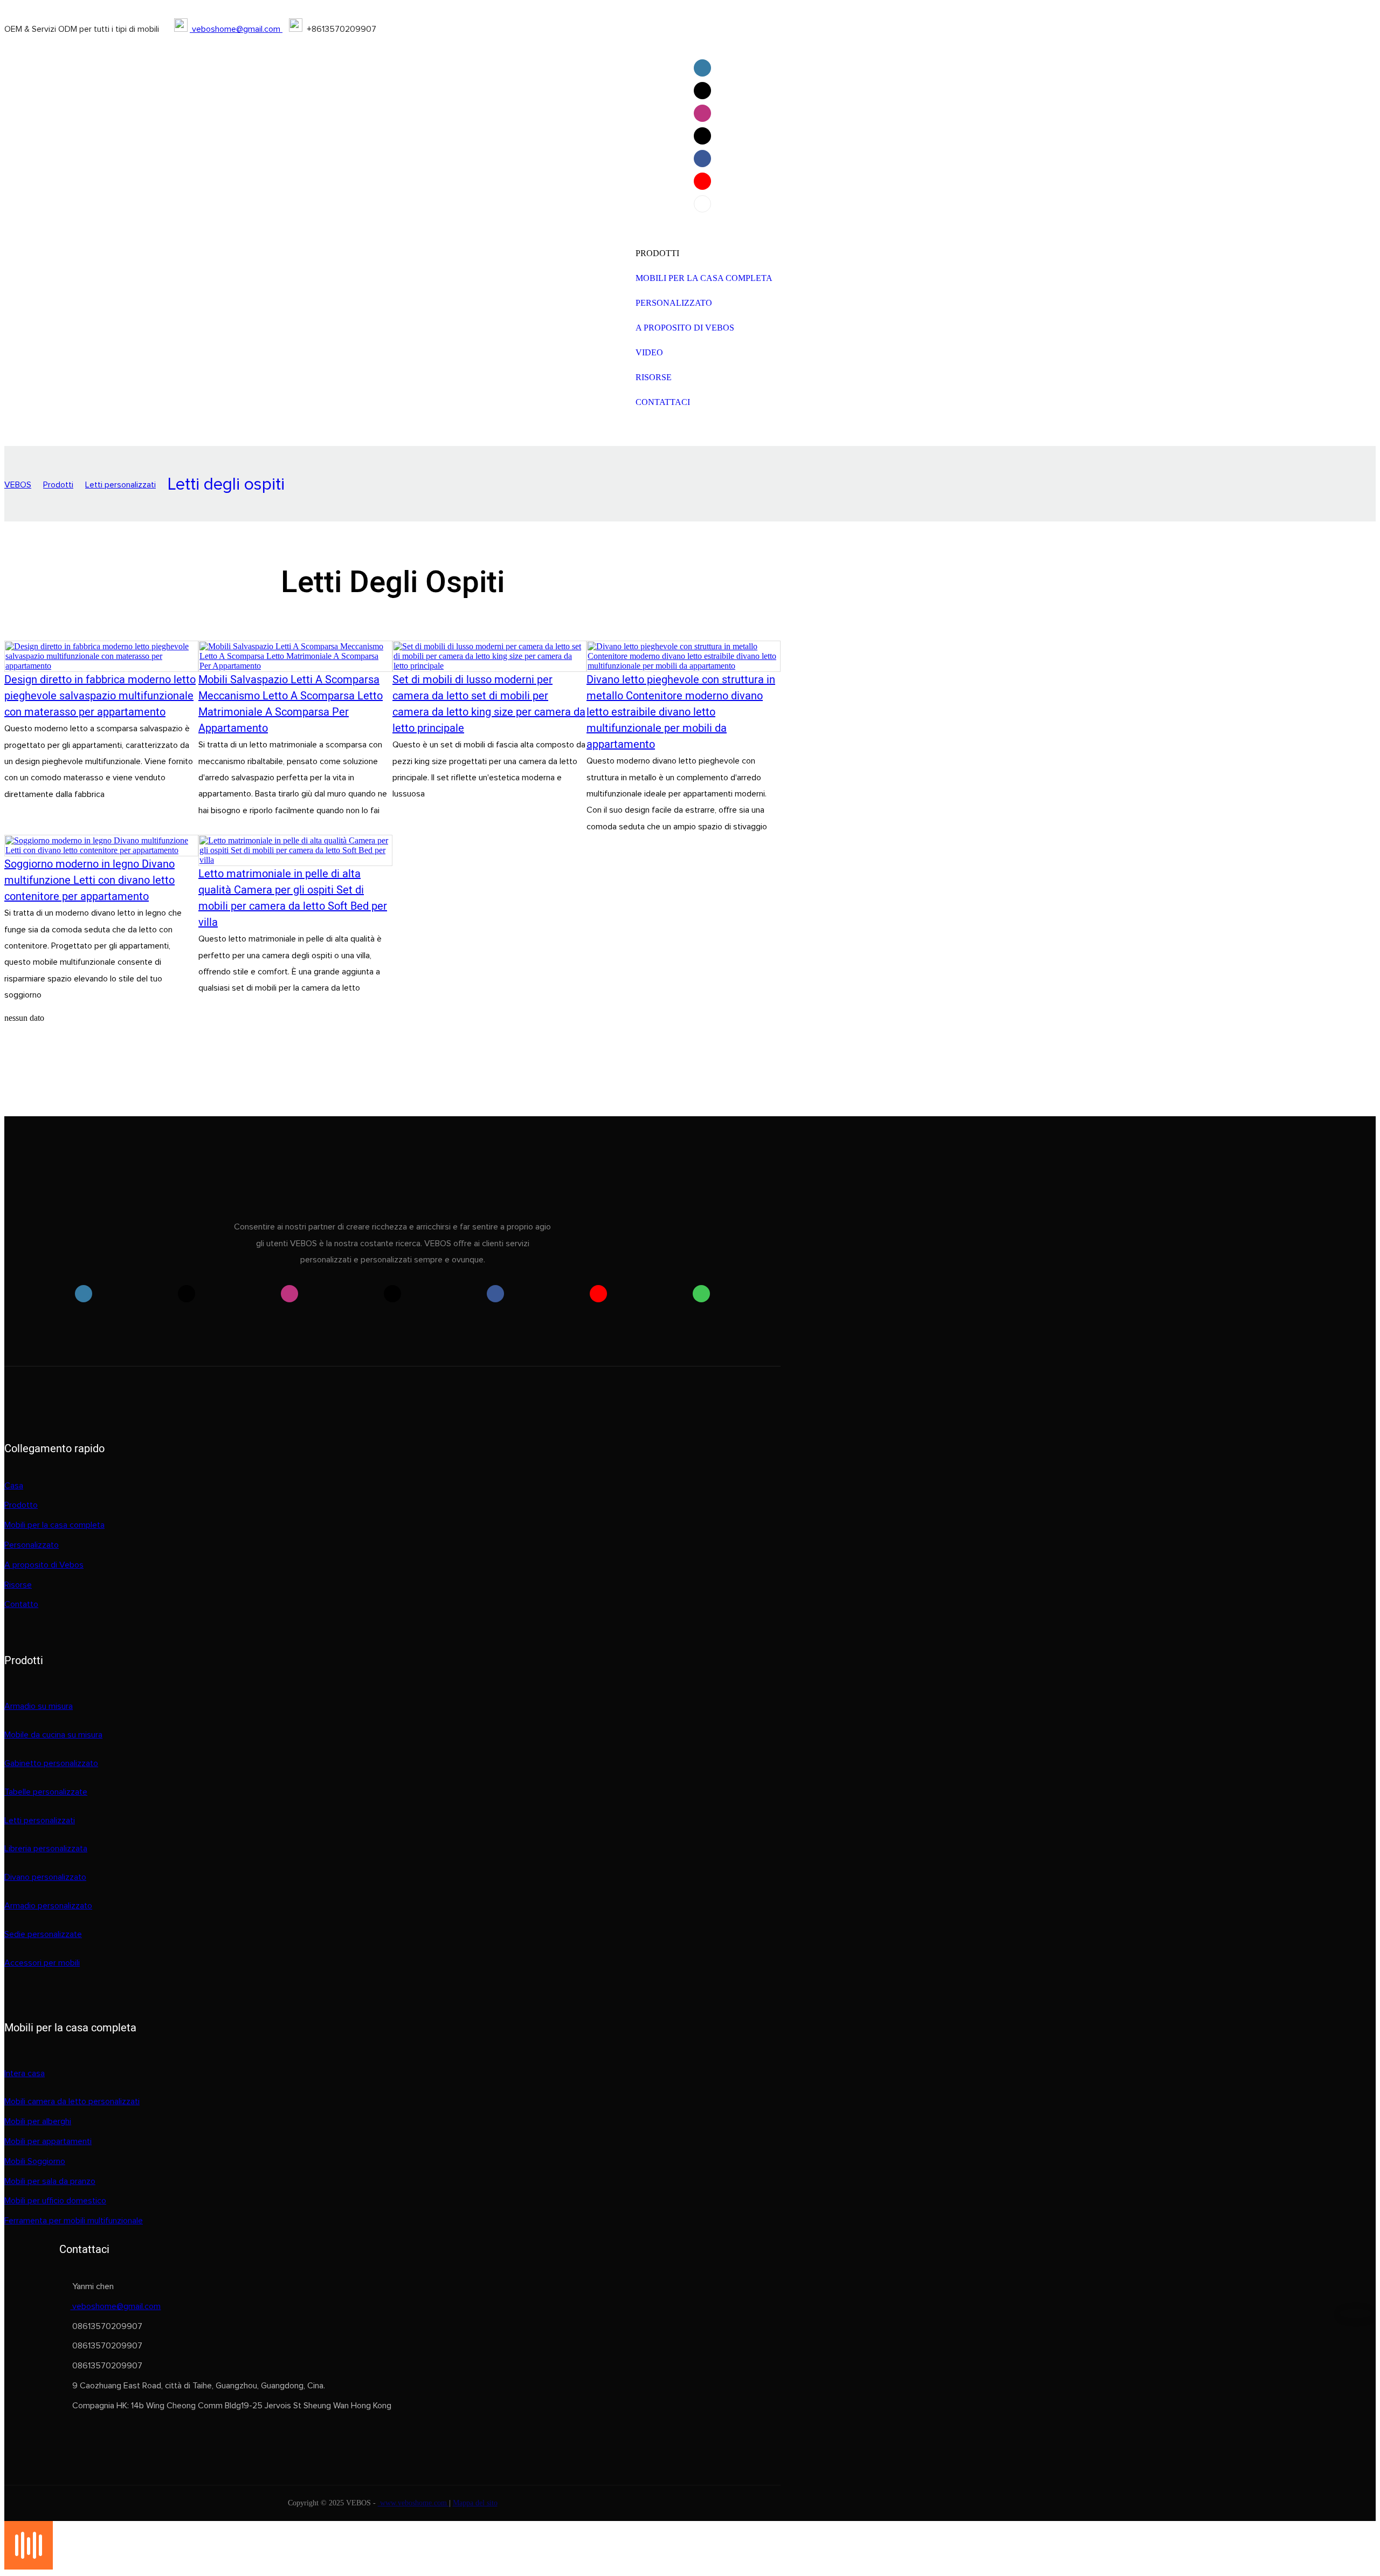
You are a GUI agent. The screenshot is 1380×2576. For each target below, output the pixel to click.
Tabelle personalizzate (46, 1792)
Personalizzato (32, 1545)
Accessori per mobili (42, 1963)
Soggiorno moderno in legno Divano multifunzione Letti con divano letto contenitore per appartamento (89, 880)
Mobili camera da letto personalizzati (72, 2101)
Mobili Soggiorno (35, 2161)
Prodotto (21, 1505)
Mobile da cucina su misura (53, 1735)
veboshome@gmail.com (236, 29)
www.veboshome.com (413, 2503)
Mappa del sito (475, 2503)
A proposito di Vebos (44, 1565)
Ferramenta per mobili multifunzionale (74, 2221)
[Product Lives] (29, 2567)
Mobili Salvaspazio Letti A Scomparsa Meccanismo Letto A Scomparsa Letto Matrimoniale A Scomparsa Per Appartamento (291, 704)
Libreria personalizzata (46, 1849)
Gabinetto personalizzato (51, 1763)
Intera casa (25, 2073)
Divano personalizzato (45, 1877)
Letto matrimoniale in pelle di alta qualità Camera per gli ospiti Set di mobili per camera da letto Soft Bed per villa (293, 898)
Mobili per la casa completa (54, 1525)
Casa (14, 1486)
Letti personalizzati (120, 485)
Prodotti (58, 485)
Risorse (18, 1585)
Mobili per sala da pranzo (50, 2181)
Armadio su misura (39, 1706)
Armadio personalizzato (48, 1906)
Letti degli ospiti (226, 485)
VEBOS (18, 485)
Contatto (21, 1604)
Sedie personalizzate (43, 1934)
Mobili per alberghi (38, 2121)
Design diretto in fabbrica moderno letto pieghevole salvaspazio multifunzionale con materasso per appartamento (100, 696)
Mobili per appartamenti (48, 2141)
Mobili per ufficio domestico (55, 2201)
